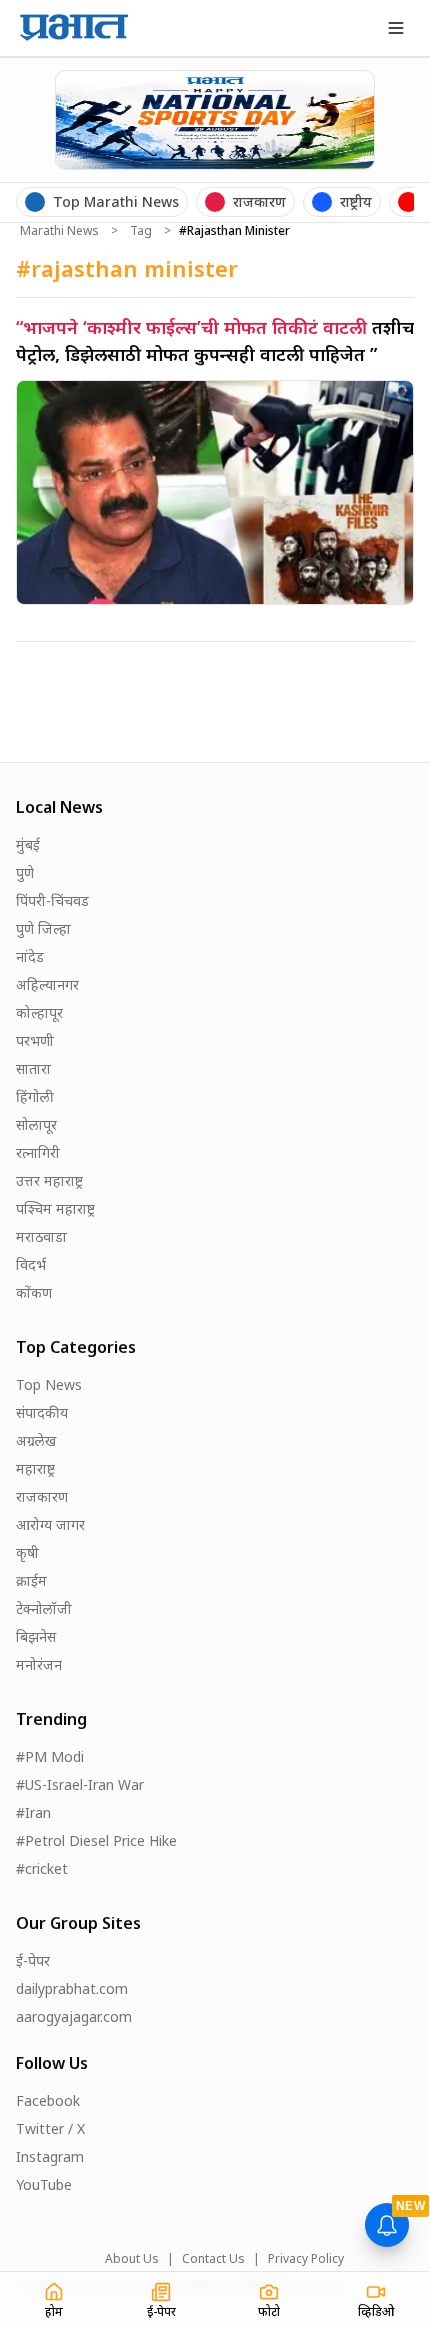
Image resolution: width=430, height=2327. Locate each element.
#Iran (33, 1812)
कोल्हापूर (39, 1012)
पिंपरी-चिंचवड (52, 900)
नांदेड (30, 956)
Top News (49, 1384)
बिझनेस (36, 1636)
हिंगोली (35, 1096)
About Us (132, 2259)
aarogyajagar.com (74, 2016)
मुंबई (28, 844)
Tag (141, 231)
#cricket (42, 1868)
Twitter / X (50, 2128)
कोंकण (34, 1292)
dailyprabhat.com (72, 1988)
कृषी (27, 1552)
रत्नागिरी (38, 1152)
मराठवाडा (41, 1236)
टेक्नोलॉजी (44, 1608)
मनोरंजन (39, 1664)
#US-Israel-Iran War (80, 1784)
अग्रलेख (36, 1440)
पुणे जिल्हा (43, 928)
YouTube (44, 2184)
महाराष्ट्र (35, 1468)
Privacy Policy (306, 2259)
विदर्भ (31, 1264)
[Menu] (396, 28)
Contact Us (213, 2259)
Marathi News (59, 231)
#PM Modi (50, 1756)
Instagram (50, 2156)
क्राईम (31, 1580)
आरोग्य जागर (50, 1524)
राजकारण (42, 1496)
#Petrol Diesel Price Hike (96, 1840)
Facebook (48, 2100)
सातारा (33, 1068)
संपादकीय (42, 1412)
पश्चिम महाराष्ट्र (55, 1208)
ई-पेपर (33, 1960)
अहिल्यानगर (47, 984)
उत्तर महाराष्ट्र (49, 1180)
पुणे (25, 872)
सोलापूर (36, 1124)
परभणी (35, 1040)
